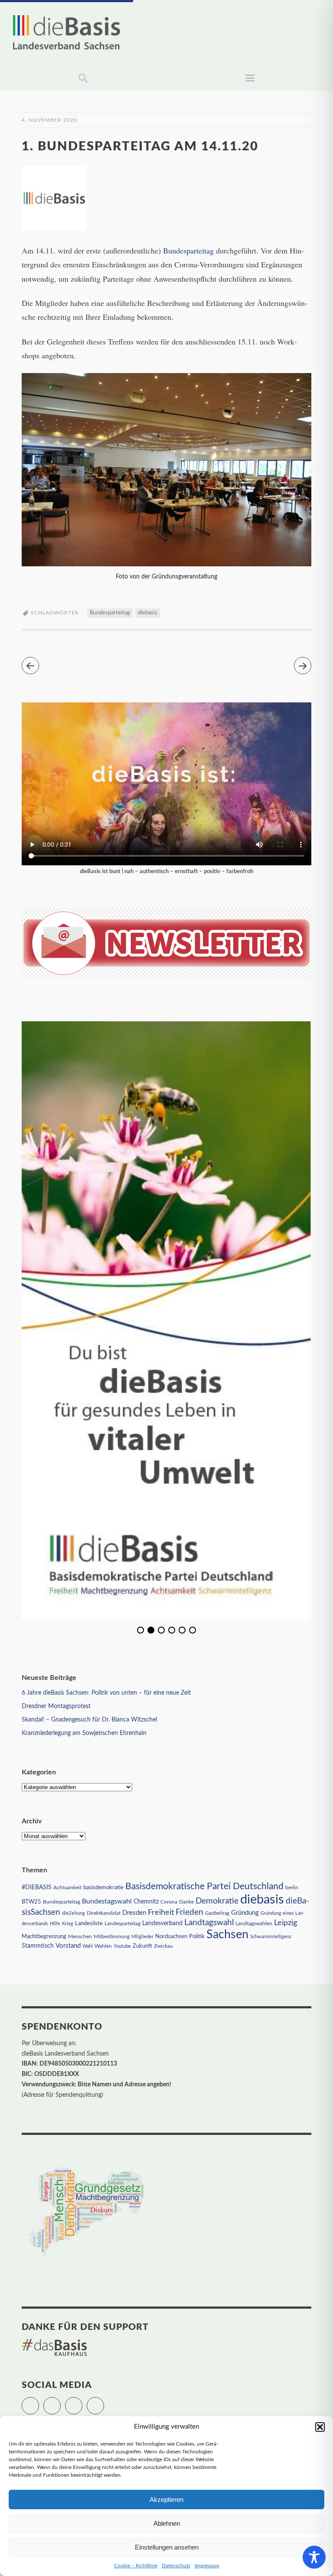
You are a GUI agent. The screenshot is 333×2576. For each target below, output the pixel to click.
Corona (169, 1902)
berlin (292, 1888)
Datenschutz (176, 2566)
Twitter (39, 2402)
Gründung (245, 1913)
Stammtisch (38, 1946)
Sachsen (227, 1934)
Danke (186, 1902)
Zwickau (163, 1946)
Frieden (189, 1912)
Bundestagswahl (107, 1901)
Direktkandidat (104, 1913)
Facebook (60, 2402)
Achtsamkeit (67, 1887)
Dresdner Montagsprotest (56, 1706)
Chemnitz (146, 1902)
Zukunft (142, 1946)
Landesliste (89, 1924)
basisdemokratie (103, 1888)
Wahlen (103, 1946)
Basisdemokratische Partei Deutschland (204, 1886)
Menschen (80, 1936)
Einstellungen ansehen (167, 2547)
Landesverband (162, 1923)
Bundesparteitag (188, 250)
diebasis (148, 613)
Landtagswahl (209, 1923)
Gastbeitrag (217, 1913)
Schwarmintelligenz (271, 1937)
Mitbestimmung (112, 1936)
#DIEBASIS (37, 1887)
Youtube (122, 1946)
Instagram (82, 2402)
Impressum (207, 2566)
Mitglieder (142, 1937)
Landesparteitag (122, 1924)
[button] (320, 2427)
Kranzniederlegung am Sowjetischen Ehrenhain (84, 1733)
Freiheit (161, 1912)
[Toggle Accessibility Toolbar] (314, 2557)
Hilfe (55, 1924)
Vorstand (68, 1946)
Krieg (68, 1924)
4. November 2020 (49, 120)
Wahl (88, 1946)
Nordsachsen (171, 1936)
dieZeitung (73, 1913)
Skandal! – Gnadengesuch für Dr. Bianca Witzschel (89, 1720)
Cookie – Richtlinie (136, 2566)
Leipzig (286, 1923)
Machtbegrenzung (44, 1936)
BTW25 (31, 1902)
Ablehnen (167, 2523)
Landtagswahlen (254, 1923)
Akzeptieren (166, 2500)
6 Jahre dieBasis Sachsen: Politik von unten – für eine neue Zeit (106, 1693)
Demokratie (217, 1901)
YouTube (104, 2402)
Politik (197, 1937)
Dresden (134, 1913)
